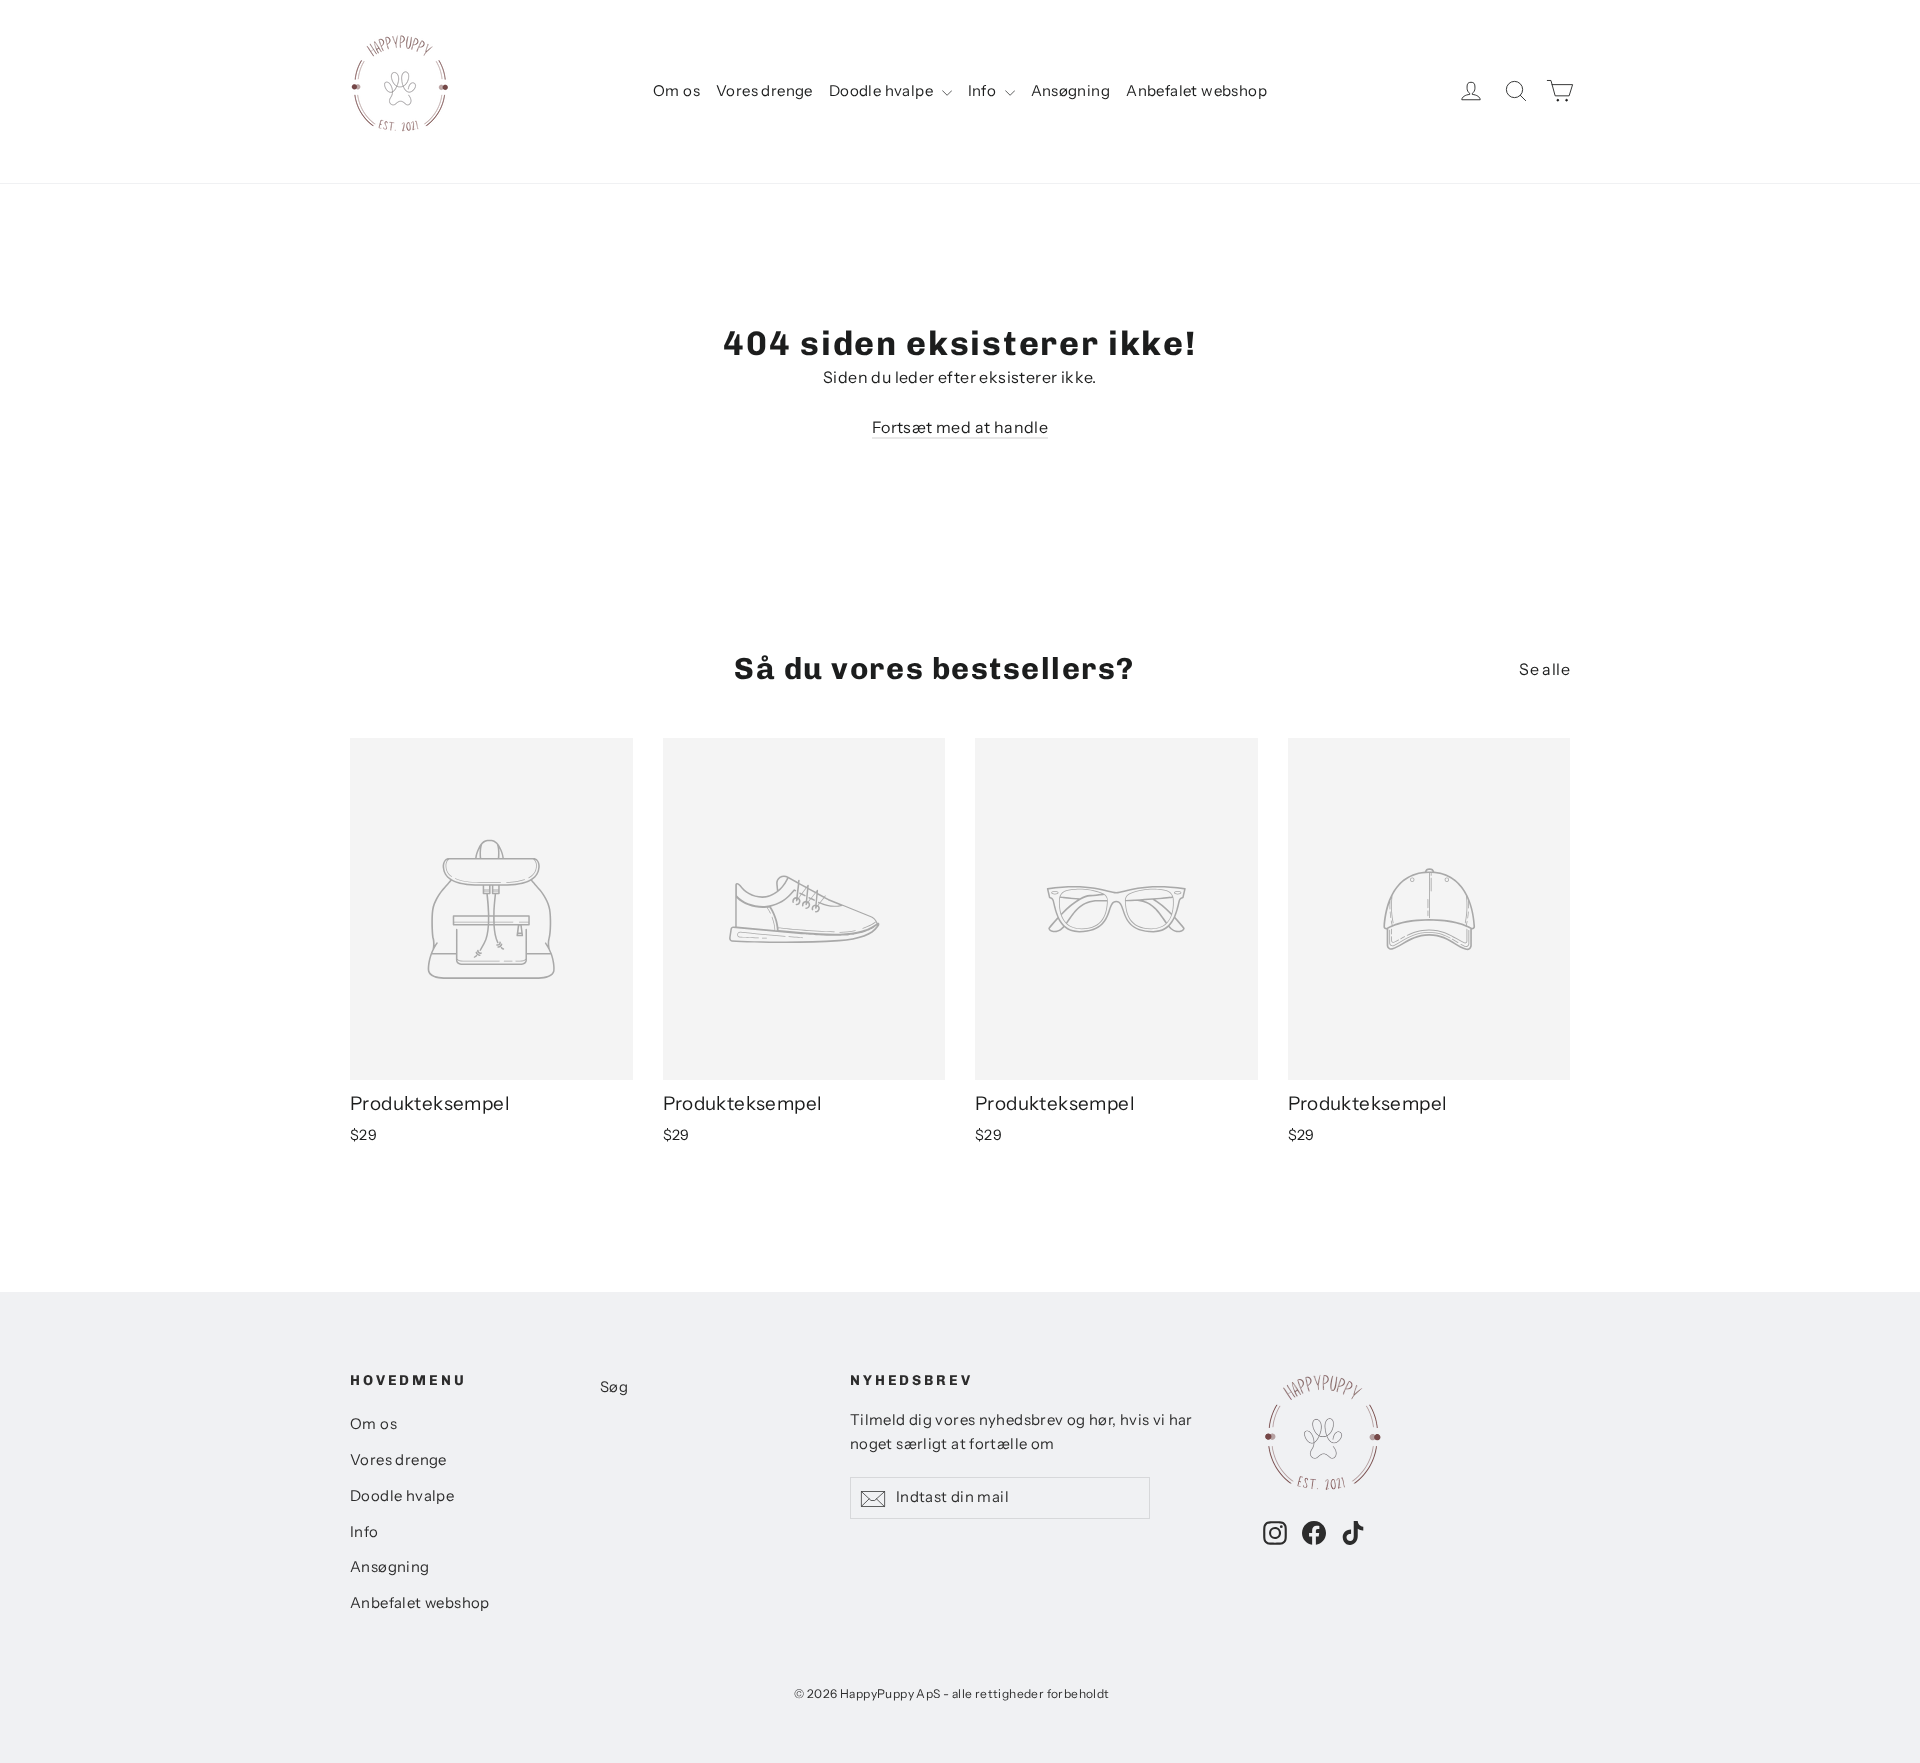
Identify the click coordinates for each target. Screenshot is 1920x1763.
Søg (614, 1387)
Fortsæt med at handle (960, 427)
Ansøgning (1071, 90)
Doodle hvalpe (883, 90)
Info (984, 90)
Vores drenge (764, 90)
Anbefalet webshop (1196, 90)
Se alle (1544, 669)
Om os (676, 90)
